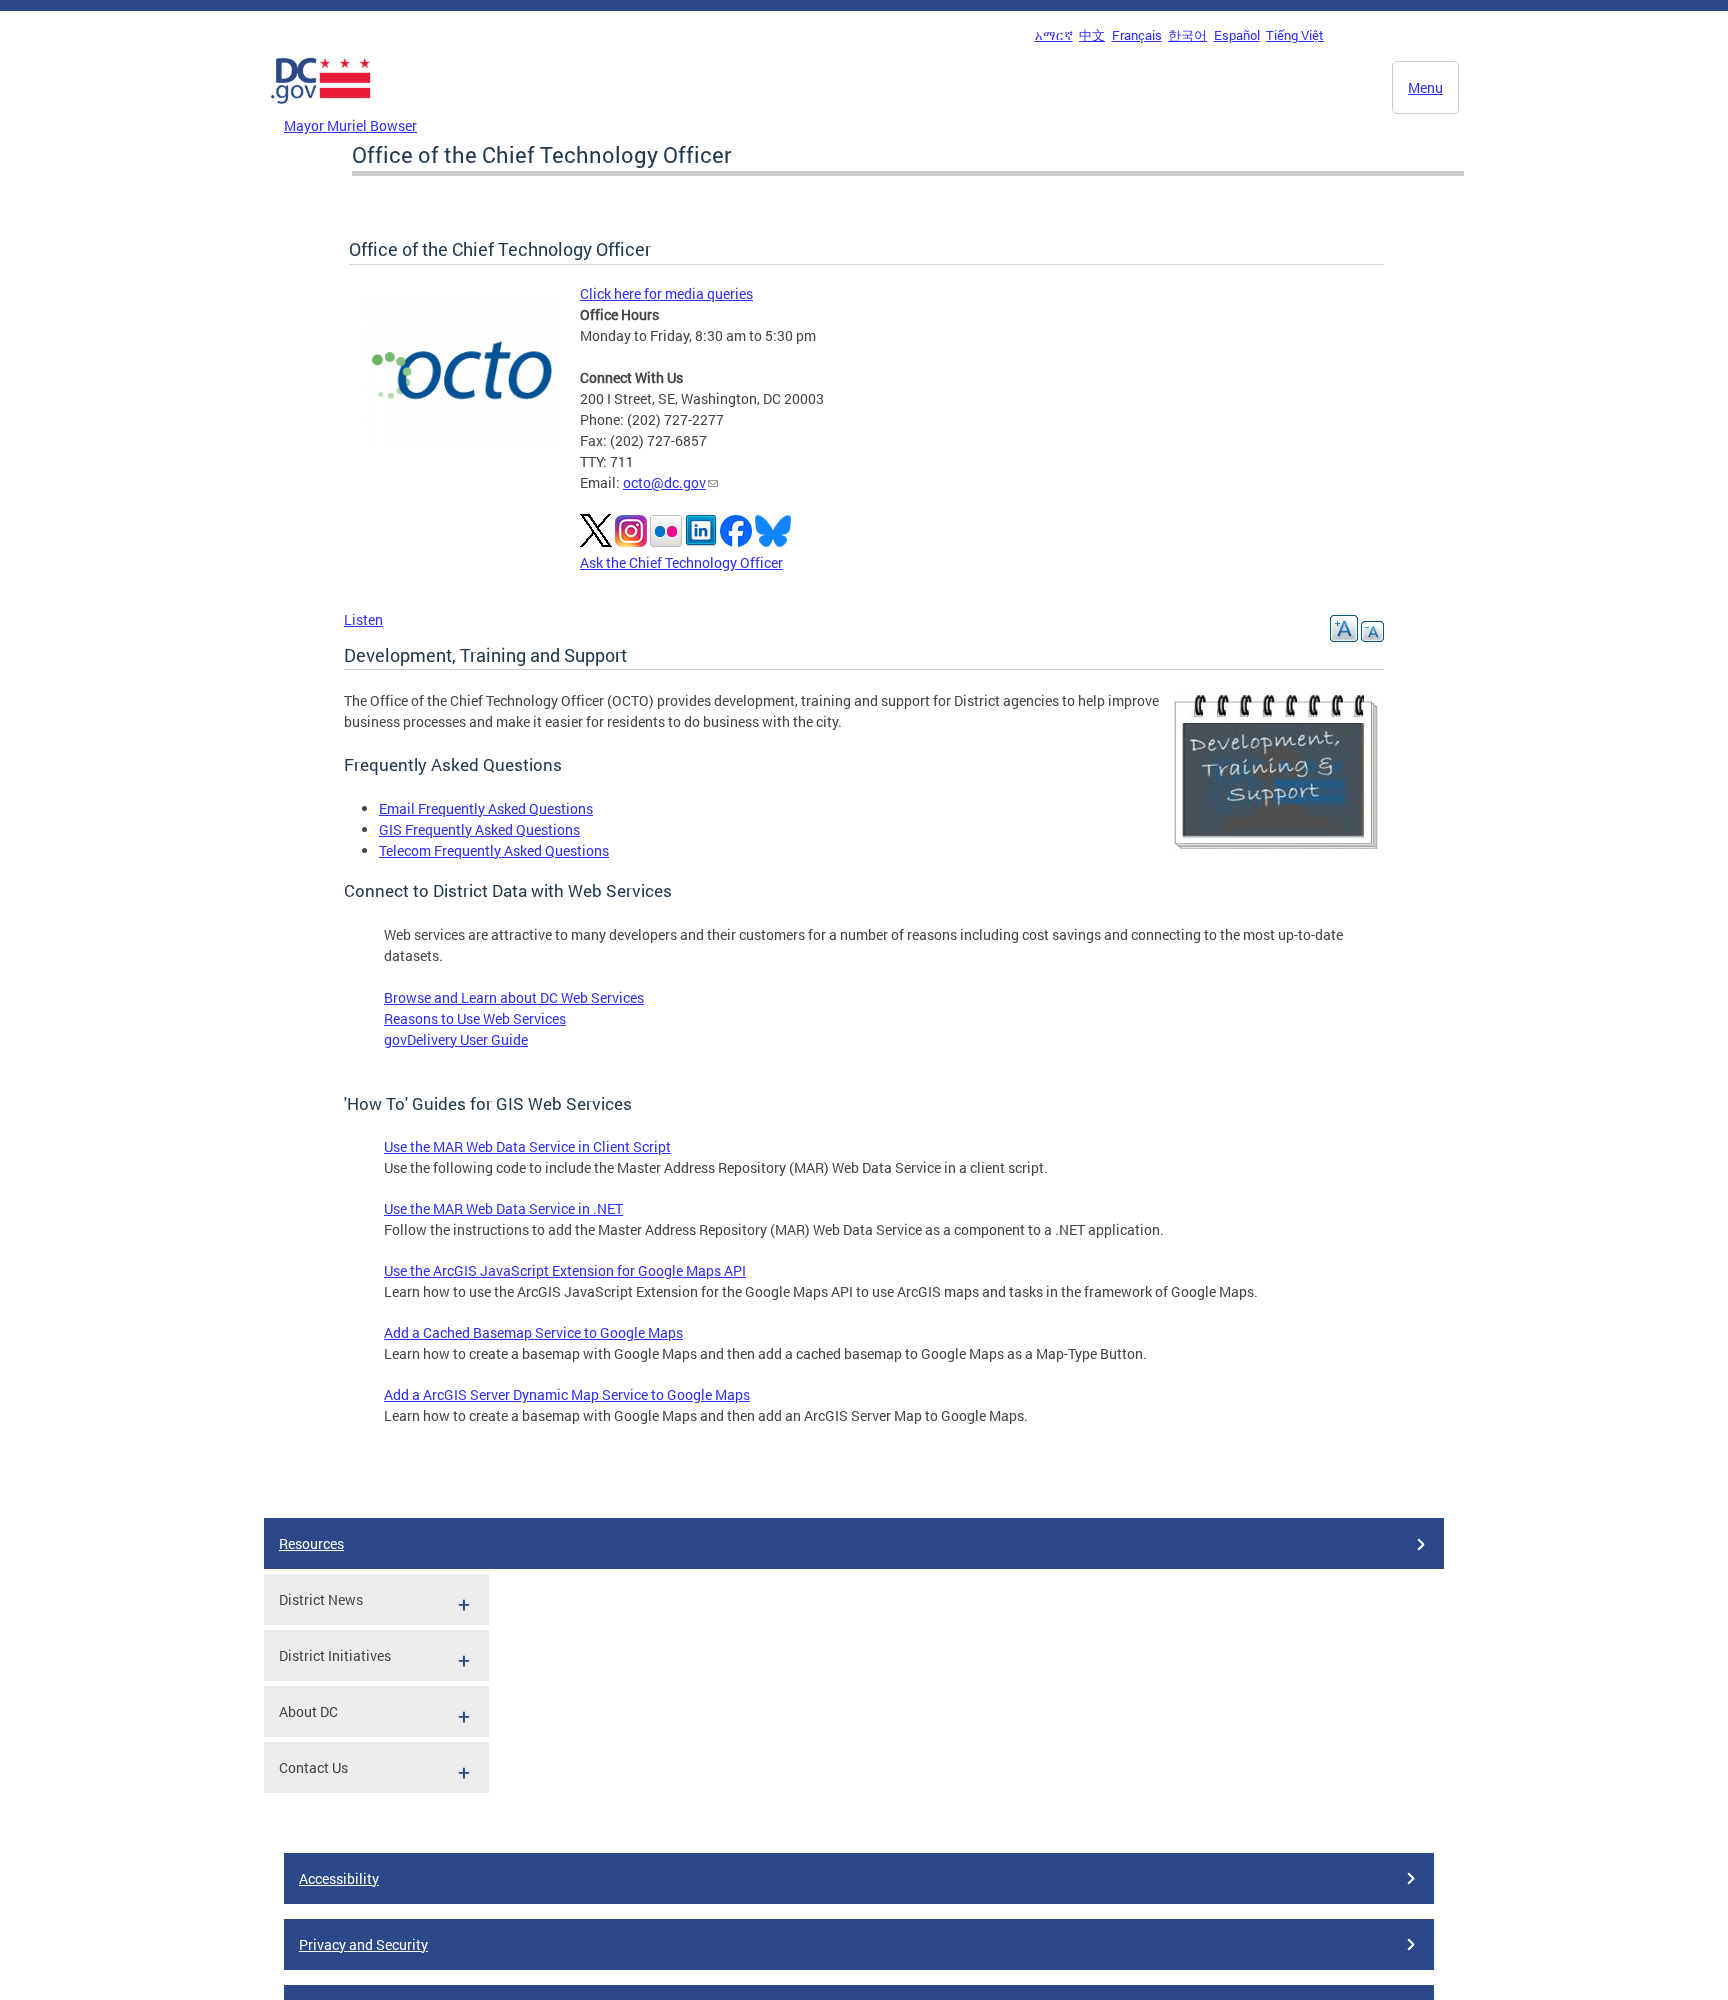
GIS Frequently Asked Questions (479, 829)
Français (1137, 35)
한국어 (1187, 35)
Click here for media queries (666, 293)
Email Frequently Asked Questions (486, 808)
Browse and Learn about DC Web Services (514, 997)
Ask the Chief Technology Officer (681, 562)
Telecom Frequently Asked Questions (494, 850)
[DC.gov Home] (321, 109)
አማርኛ (1054, 35)
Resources (311, 1543)
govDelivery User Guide (456, 1039)
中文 (1092, 35)
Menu (1425, 87)
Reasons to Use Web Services (475, 1018)
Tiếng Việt (1295, 35)
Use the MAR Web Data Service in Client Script (527, 1146)
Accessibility (339, 1878)
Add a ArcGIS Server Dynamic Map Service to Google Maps (567, 1394)
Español (1237, 35)
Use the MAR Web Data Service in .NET (503, 1208)
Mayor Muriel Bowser (350, 125)
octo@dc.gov (664, 482)
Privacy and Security (363, 1944)
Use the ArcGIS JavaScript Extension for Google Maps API (565, 1270)
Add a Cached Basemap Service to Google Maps (533, 1332)
